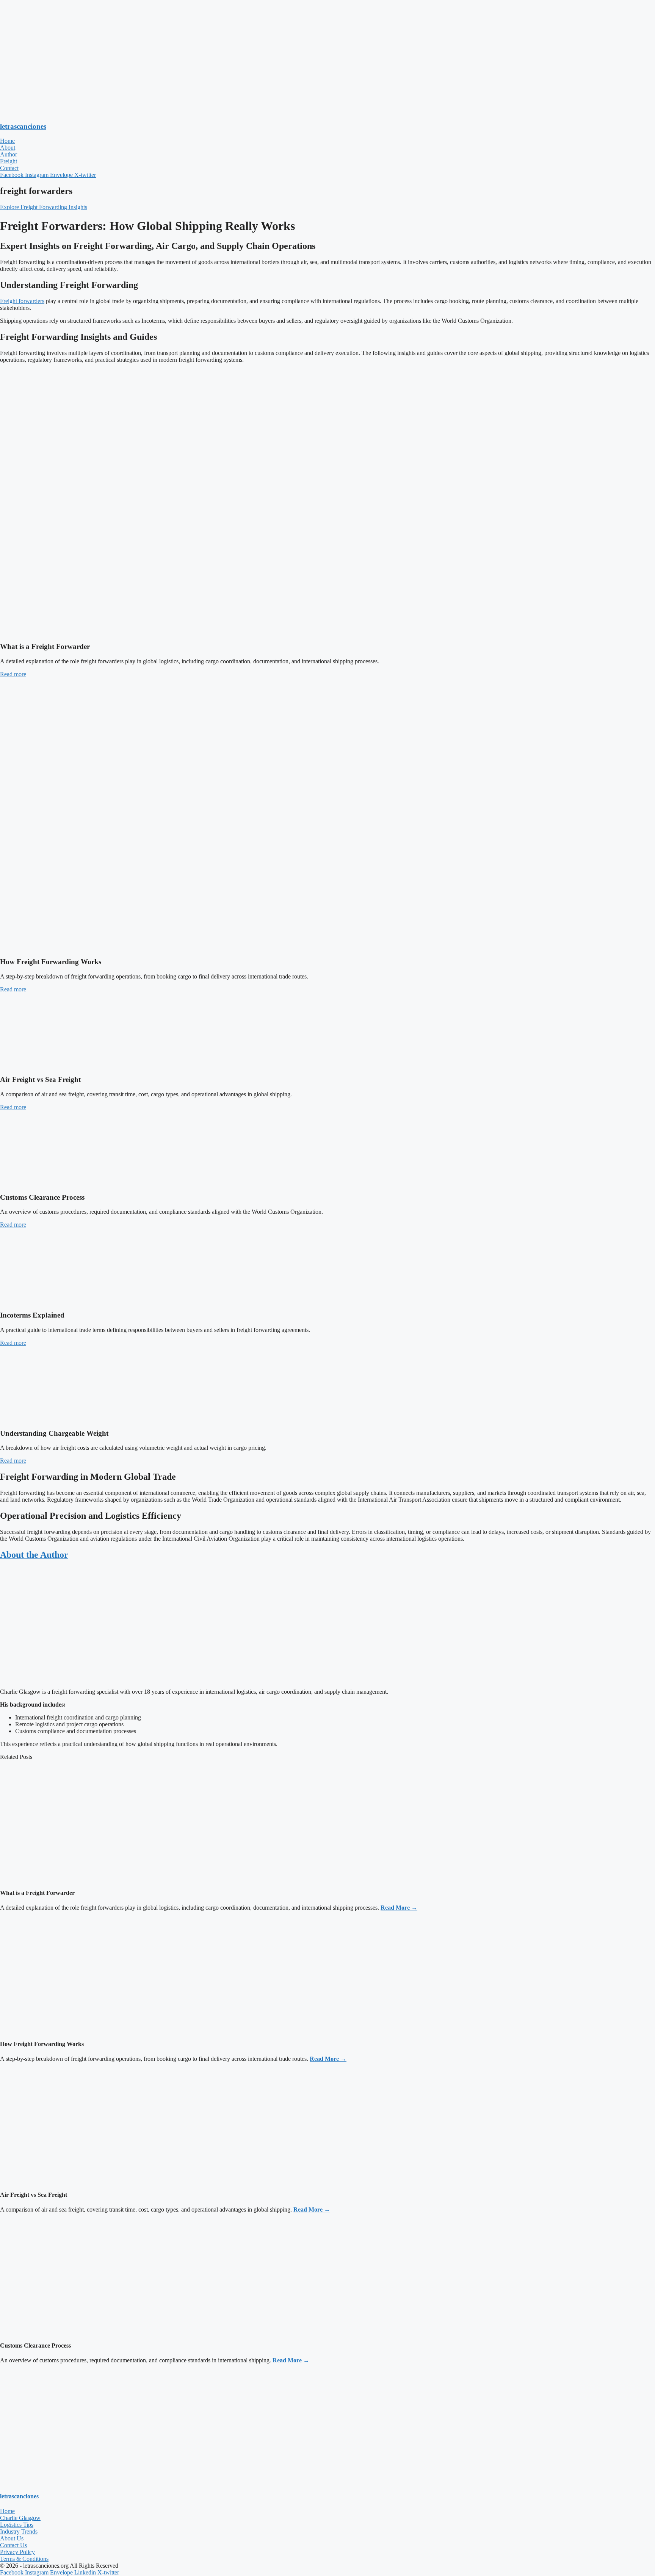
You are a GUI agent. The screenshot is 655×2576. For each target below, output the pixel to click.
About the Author (34, 1555)
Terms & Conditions (24, 2559)
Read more (13, 674)
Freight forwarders (22, 301)
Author (9, 154)
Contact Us (13, 2545)
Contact (9, 168)
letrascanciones (23, 126)
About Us (12, 2538)
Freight (9, 161)
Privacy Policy (17, 2552)
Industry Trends (19, 2531)
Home (7, 141)
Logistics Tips (17, 2525)
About (8, 148)
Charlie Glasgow (20, 2518)
